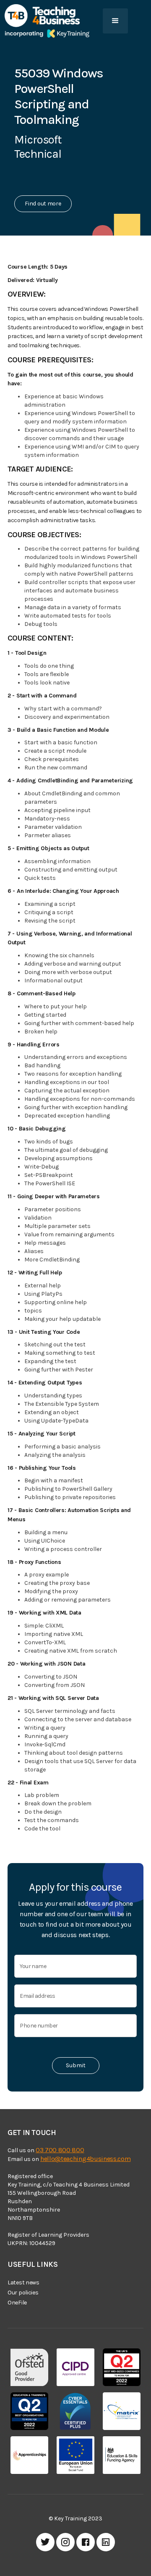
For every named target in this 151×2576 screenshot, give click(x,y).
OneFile (17, 2303)
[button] (115, 21)
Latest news (23, 2283)
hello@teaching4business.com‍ (85, 2159)
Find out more (43, 204)
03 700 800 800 (60, 2150)
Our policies (23, 2293)
